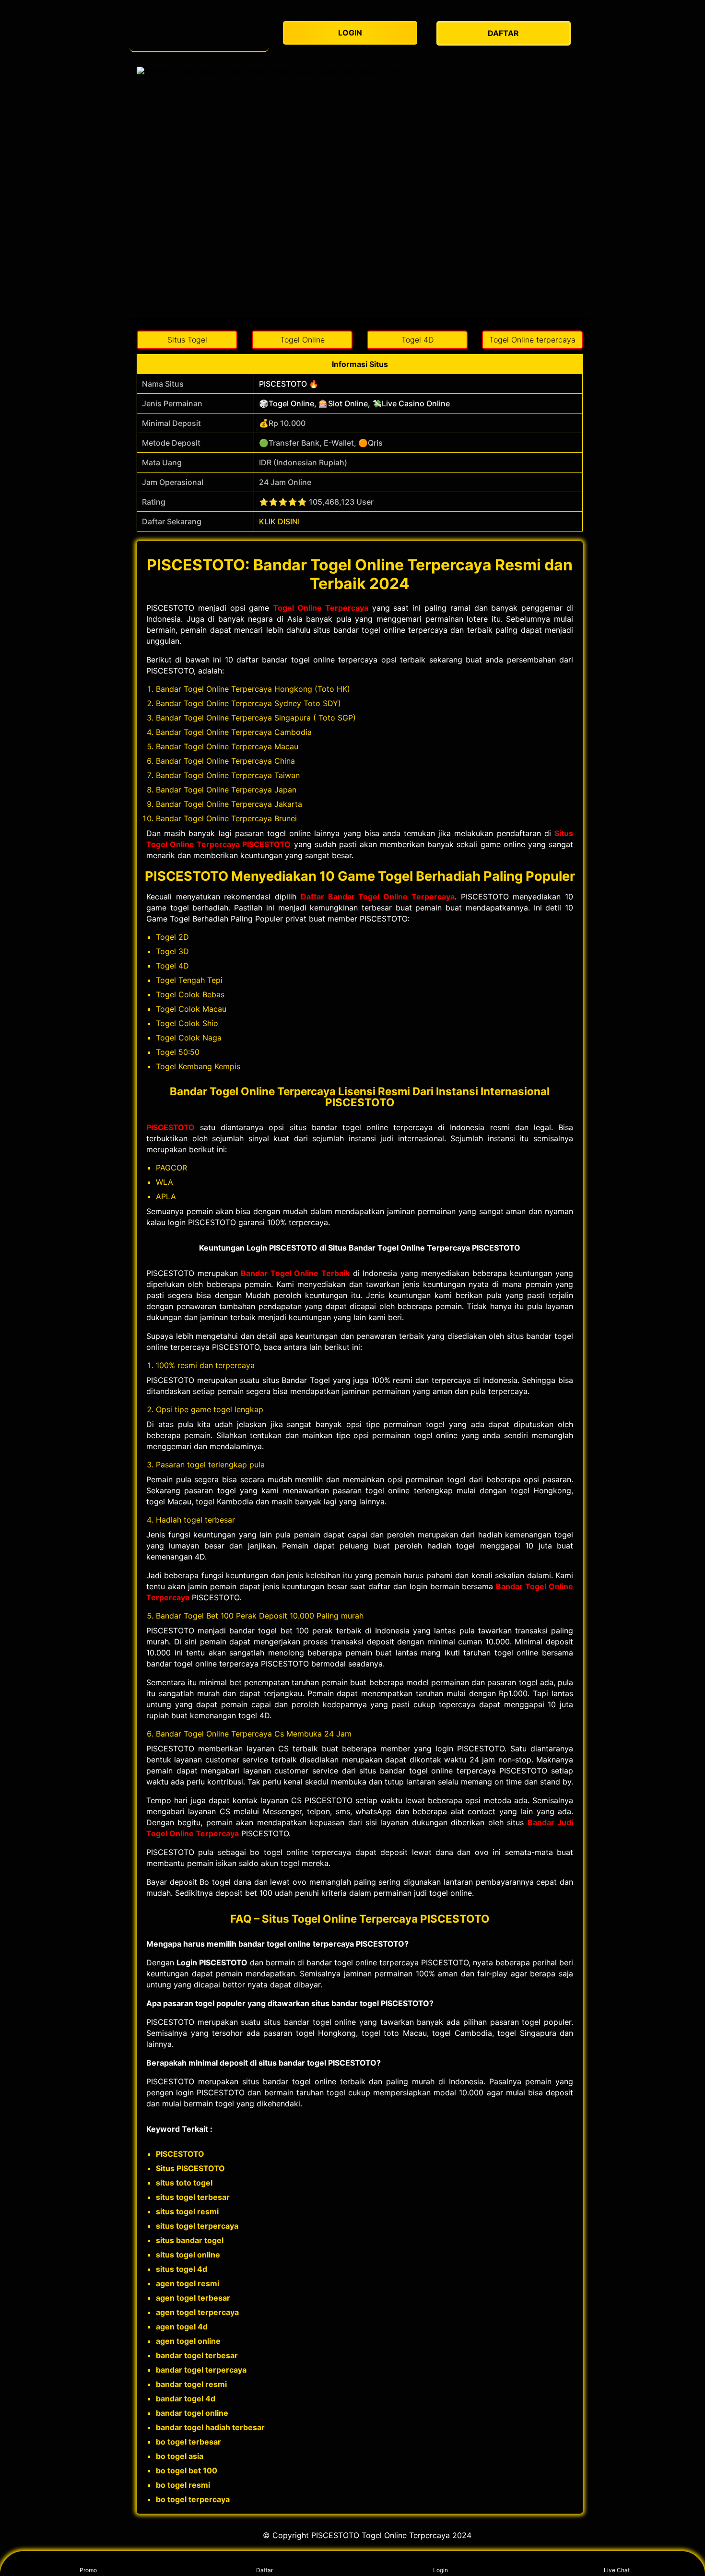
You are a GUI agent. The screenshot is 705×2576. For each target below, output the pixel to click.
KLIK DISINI (279, 521)
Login (441, 2570)
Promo (88, 2570)
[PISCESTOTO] (199, 33)
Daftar (264, 2570)
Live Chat (617, 2570)
